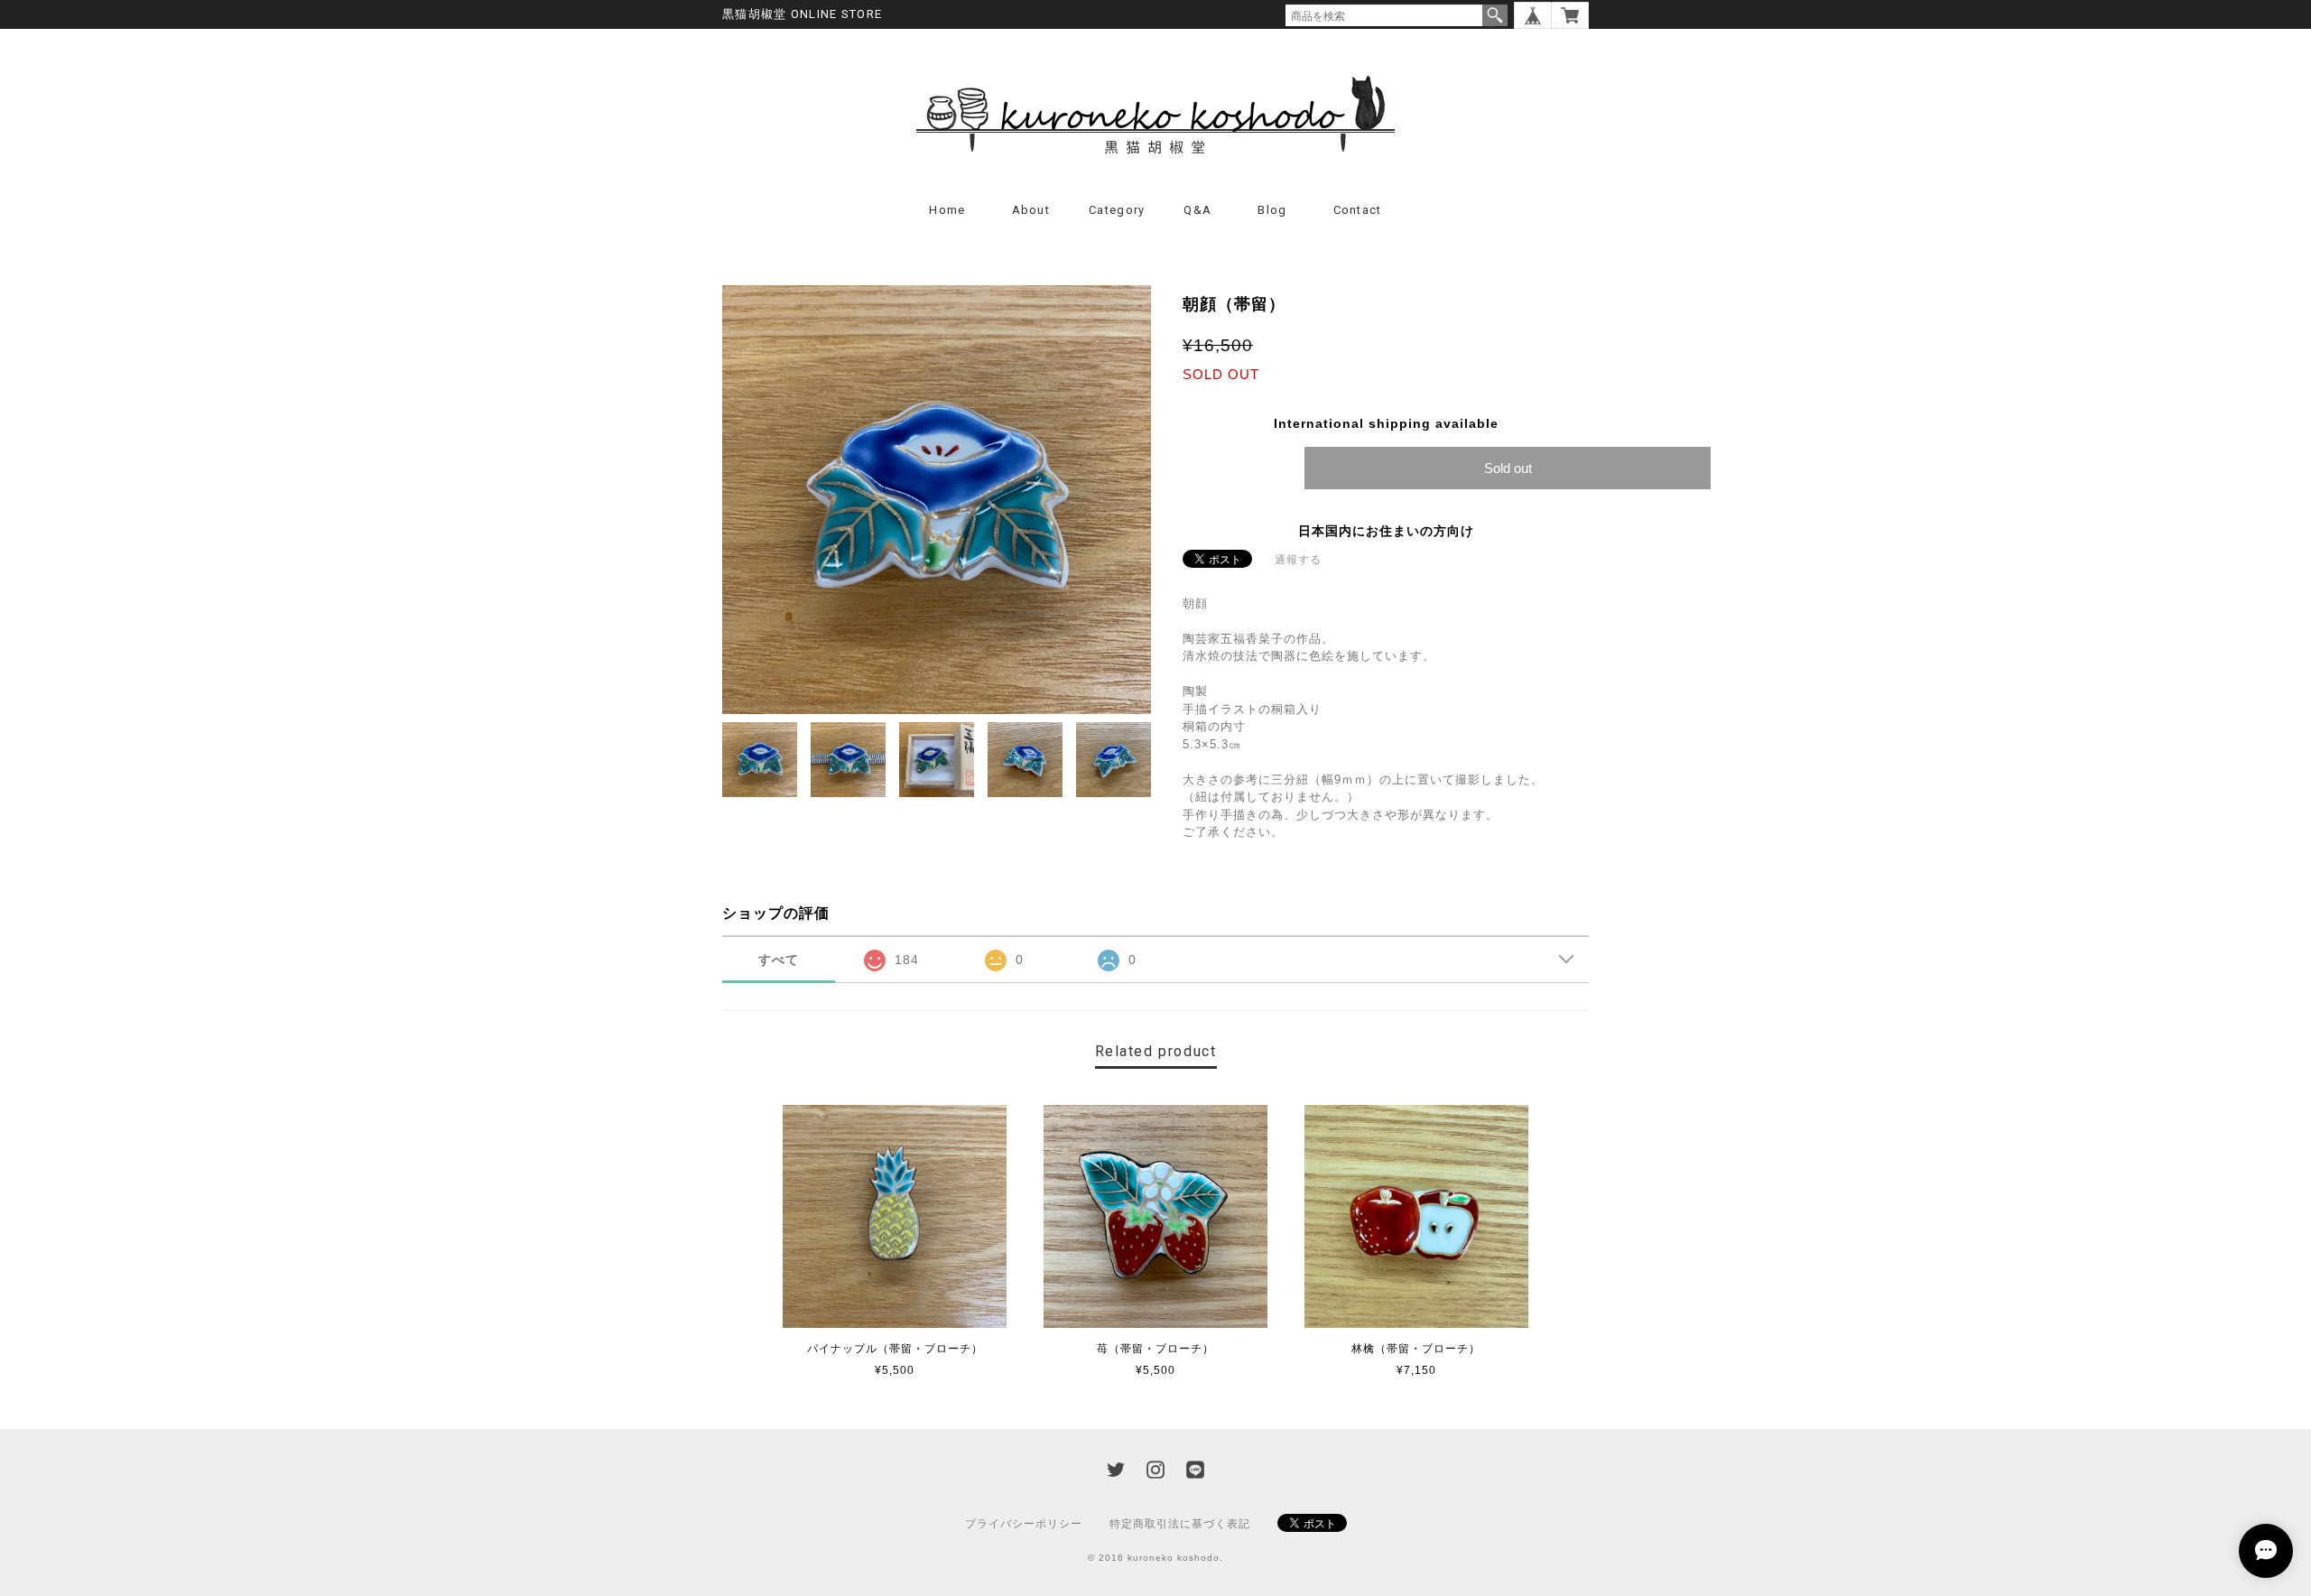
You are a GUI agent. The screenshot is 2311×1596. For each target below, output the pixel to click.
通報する (1298, 560)
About (1031, 210)
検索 (1495, 15)
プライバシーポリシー (1024, 1524)
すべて (779, 960)
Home (947, 210)
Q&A (1197, 210)
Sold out (1508, 468)
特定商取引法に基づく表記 (1180, 1524)
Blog (1272, 210)
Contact (1358, 210)
